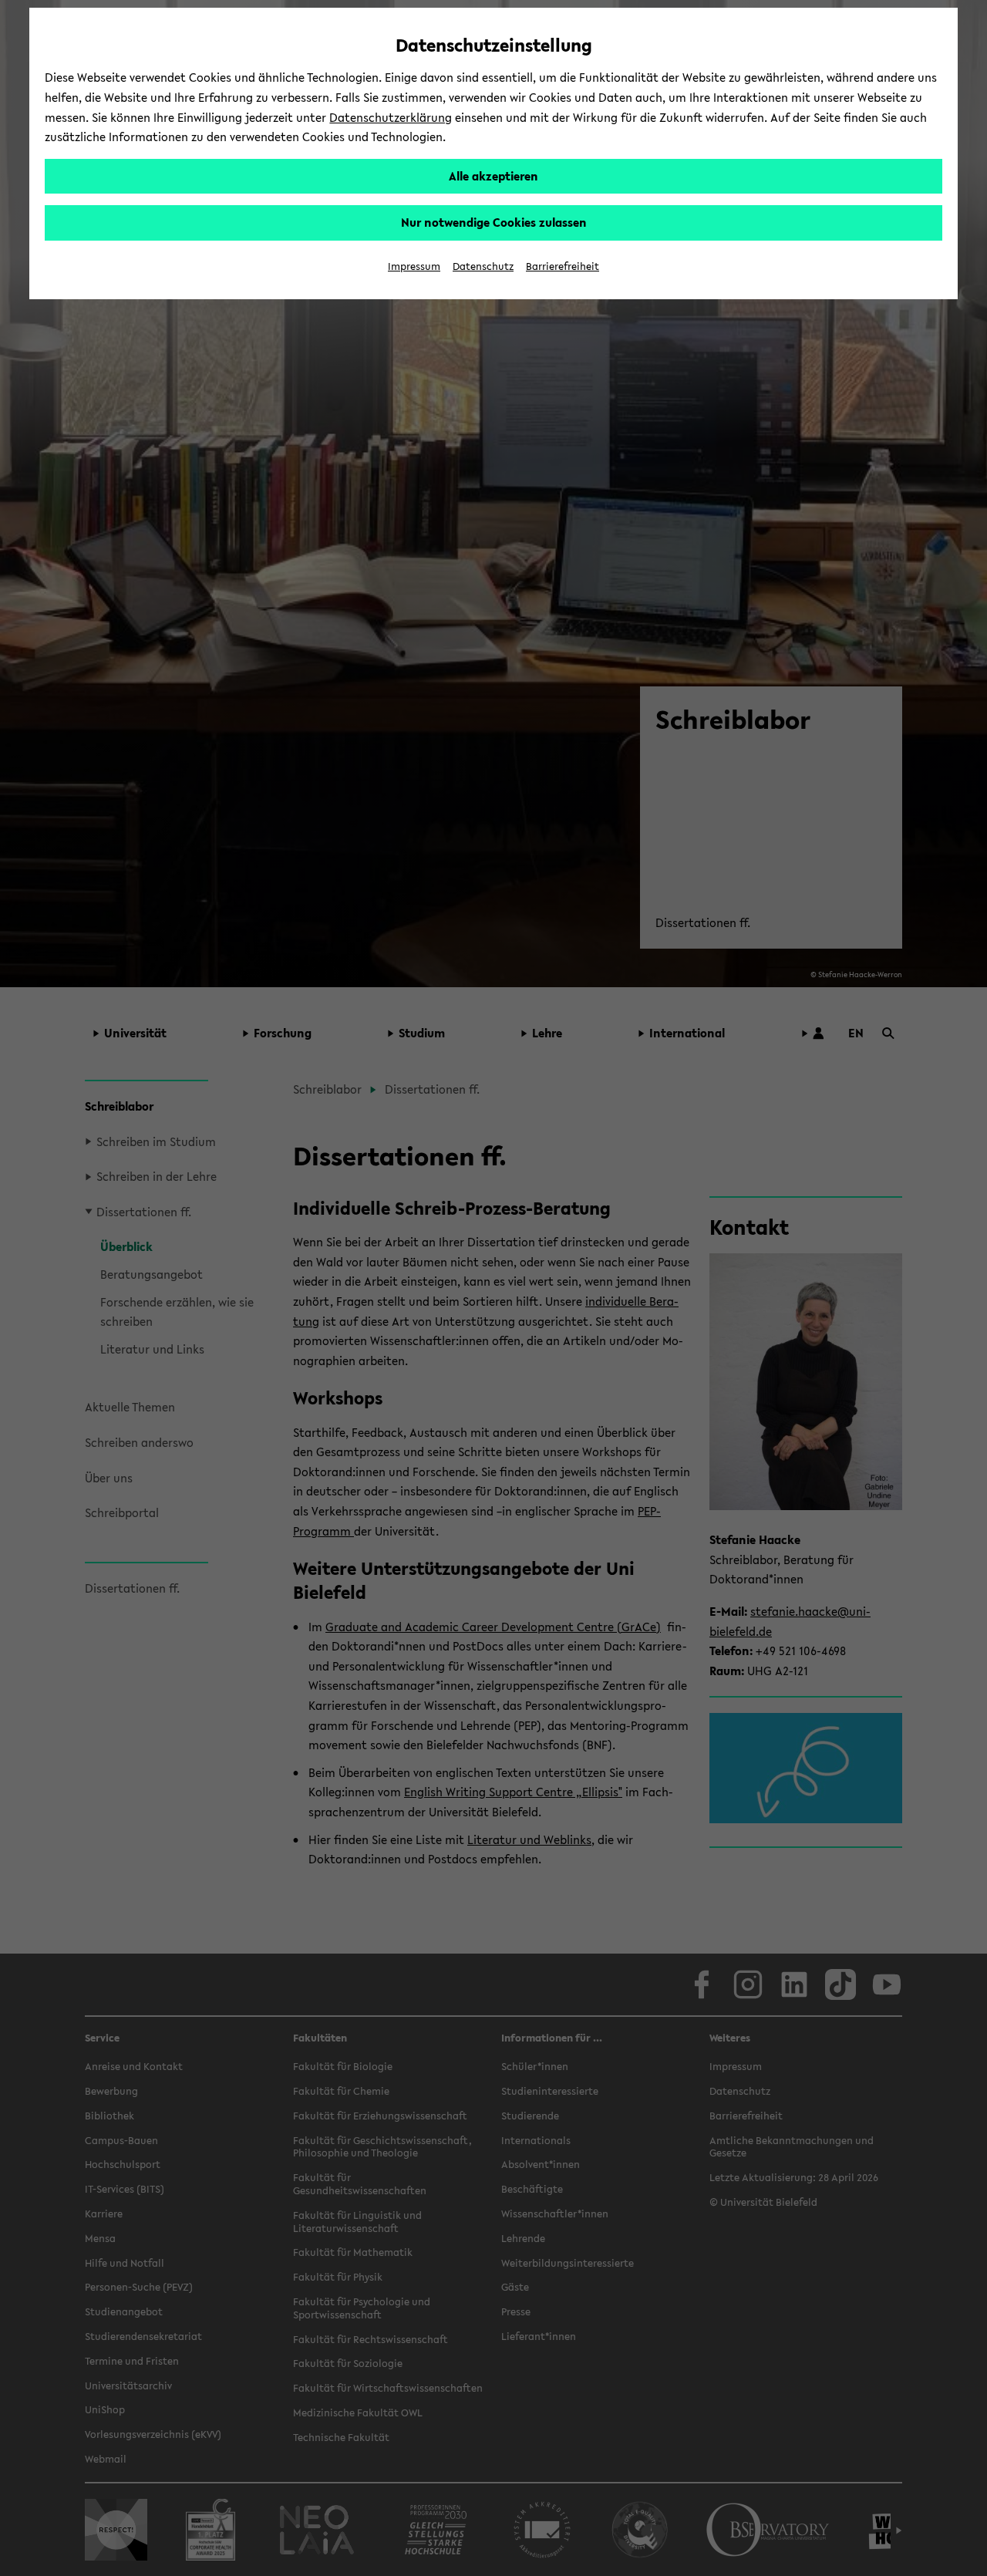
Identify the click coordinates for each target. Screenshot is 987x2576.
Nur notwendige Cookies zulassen (494, 222)
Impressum (414, 266)
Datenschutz (483, 266)
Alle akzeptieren (493, 176)
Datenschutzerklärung (391, 117)
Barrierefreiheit (563, 266)
